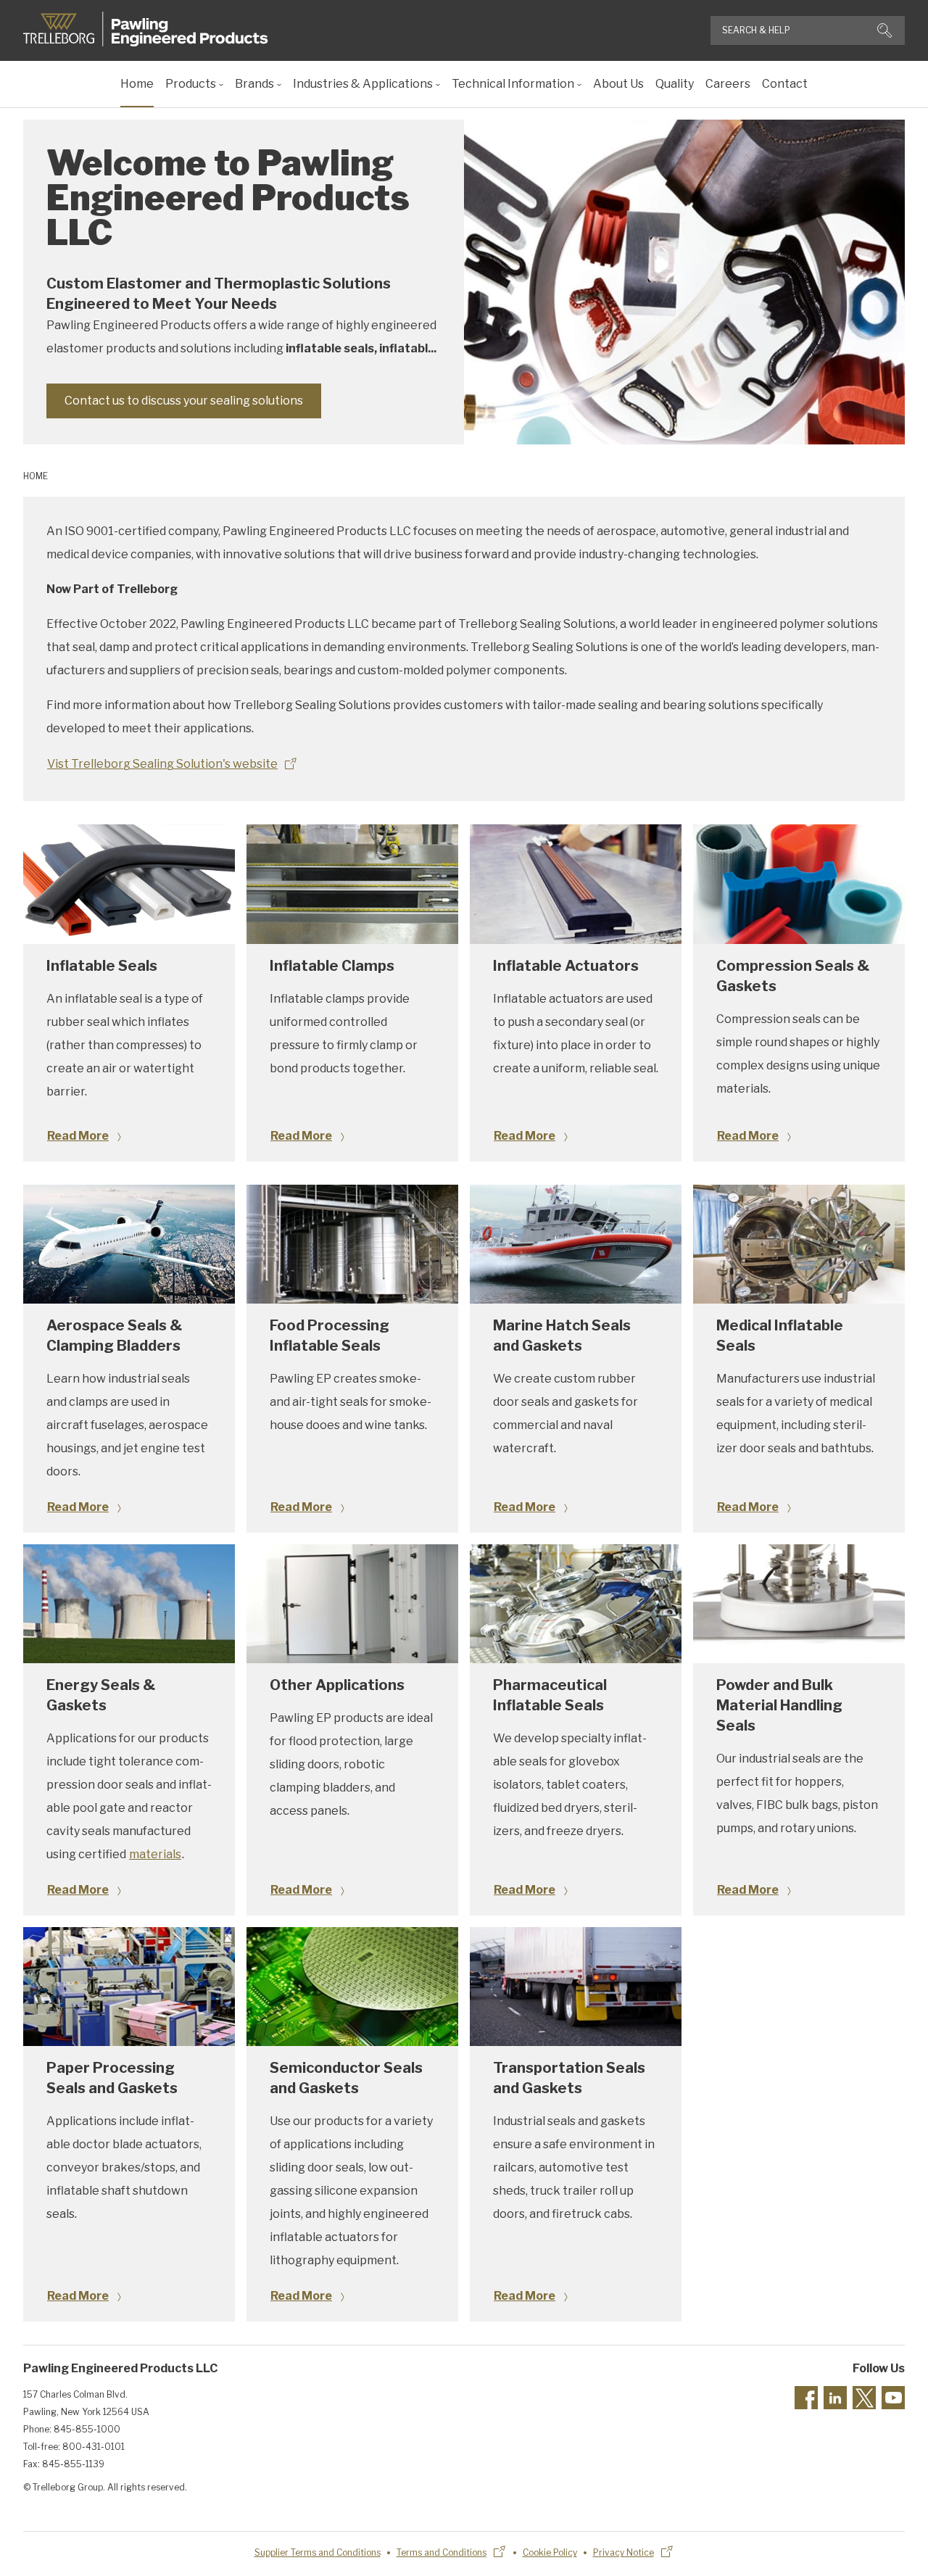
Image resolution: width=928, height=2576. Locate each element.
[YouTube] (893, 2398)
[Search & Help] (884, 30)
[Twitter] (864, 2398)
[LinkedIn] (835, 2398)
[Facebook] (806, 2398)
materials (155, 1854)
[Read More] (129, 884)
